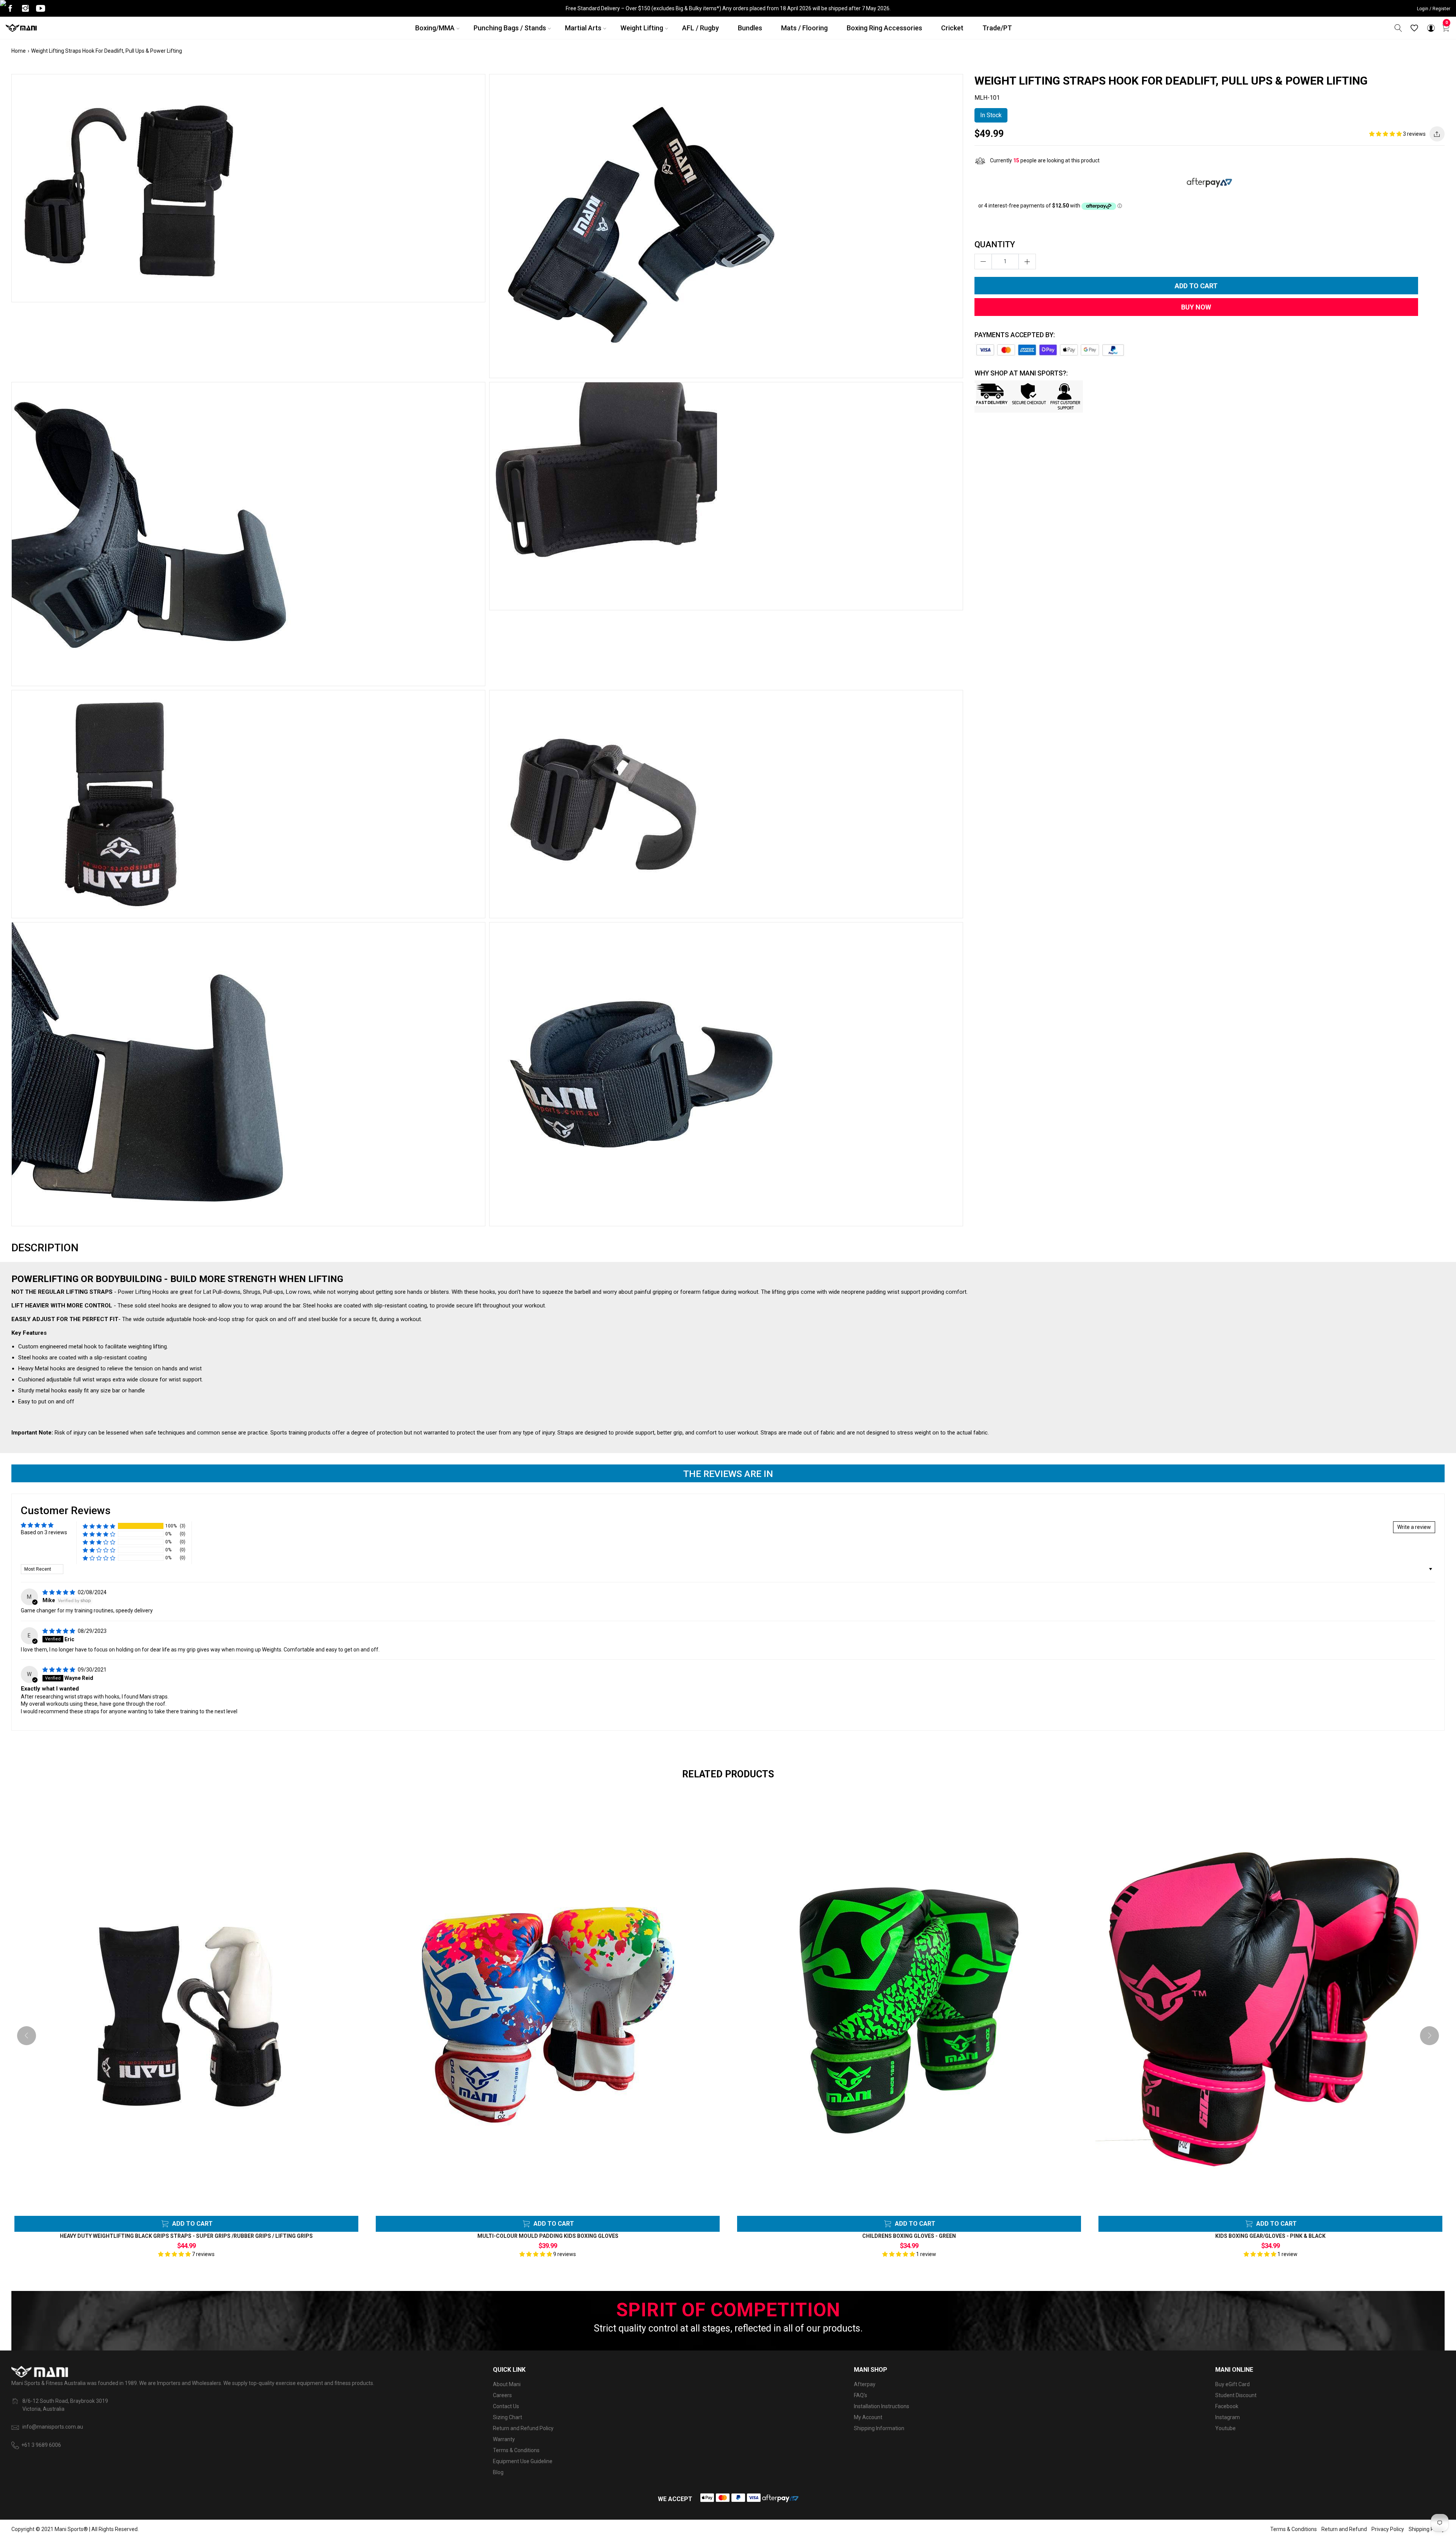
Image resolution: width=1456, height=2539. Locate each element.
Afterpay (865, 2384)
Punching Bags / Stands (510, 28)
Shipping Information (879, 2428)
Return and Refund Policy (523, 2428)
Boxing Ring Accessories (884, 28)
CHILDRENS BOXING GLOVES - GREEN (909, 2236)
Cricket (952, 28)
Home (19, 51)
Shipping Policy (1427, 2529)
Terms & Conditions (516, 2450)
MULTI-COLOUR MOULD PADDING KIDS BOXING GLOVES (548, 2236)
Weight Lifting (642, 28)
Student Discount (1236, 2395)
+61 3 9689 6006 (41, 2445)
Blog (498, 2472)
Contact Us (506, 2406)
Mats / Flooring (804, 28)
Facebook (1227, 2406)
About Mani (507, 2384)
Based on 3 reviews (44, 1532)
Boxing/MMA (435, 28)
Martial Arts (583, 28)
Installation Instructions (882, 2406)
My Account (868, 2417)
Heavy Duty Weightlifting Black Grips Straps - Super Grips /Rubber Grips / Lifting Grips (186, 2236)
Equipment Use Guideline (523, 2461)
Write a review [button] (1414, 1527)
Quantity (995, 244)
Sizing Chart (508, 2417)
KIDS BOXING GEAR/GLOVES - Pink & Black (1270, 2236)
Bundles (750, 28)
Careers (502, 2395)
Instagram (1228, 2417)
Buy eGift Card (1232, 2384)
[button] (1386, 134)
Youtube (1225, 2428)
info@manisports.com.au (53, 2427)
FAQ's (861, 2395)
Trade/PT (997, 28)
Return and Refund (1344, 2529)
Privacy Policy (1388, 2529)
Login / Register (1434, 9)
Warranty (504, 2439)
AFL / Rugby (701, 28)
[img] (59, 1592)
